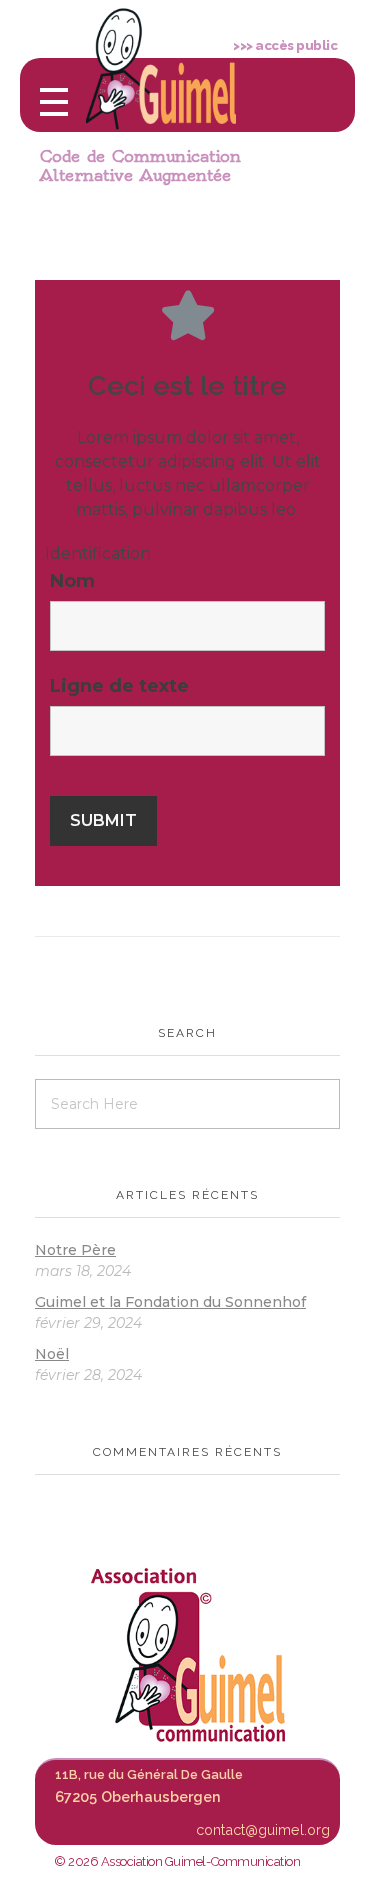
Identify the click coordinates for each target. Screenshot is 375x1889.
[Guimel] (188, 1654)
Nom (72, 581)
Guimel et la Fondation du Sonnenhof (170, 1302)
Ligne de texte (119, 686)
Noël (52, 1354)
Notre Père (75, 1250)
